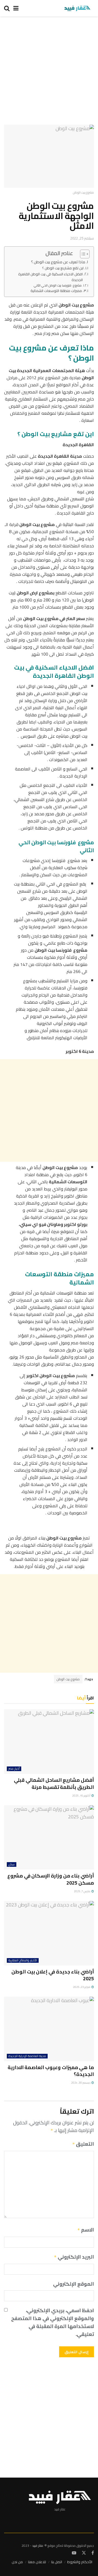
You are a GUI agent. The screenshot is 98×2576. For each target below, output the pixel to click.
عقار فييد (38, 2546)
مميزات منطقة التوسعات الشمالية (56, 291)
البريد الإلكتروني (74, 2257)
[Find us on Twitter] (84, 2553)
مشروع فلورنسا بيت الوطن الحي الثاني (58, 286)
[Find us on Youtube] (74, 2553)
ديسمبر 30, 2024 (81, 2083)
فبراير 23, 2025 (82, 1987)
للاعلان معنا (37, 2562)
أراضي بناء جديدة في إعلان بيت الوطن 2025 (53, 1975)
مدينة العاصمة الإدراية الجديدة (27, 2056)
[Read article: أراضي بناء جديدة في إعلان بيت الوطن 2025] (49, 1933)
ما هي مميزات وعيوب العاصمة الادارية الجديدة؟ (51, 2071)
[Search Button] (7, 8)
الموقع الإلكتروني (73, 2284)
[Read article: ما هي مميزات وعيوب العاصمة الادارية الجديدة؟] (49, 2029)
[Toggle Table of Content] (82, 254)
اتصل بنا (57, 2562)
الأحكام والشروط (80, 2562)
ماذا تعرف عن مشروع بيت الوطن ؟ (58, 262)
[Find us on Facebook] (93, 2553)
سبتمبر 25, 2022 (82, 238)
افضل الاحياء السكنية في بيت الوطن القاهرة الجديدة (50, 277)
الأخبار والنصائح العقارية (23, 1960)
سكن (12, 1864)
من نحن (17, 2562)
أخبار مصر (14, 1769)
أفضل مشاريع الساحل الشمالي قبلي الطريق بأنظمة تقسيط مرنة (54, 1783)
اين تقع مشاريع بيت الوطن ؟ (63, 268)
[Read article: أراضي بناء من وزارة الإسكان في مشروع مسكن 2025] (49, 1838)
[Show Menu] (16, 8)
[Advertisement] (49, 73)
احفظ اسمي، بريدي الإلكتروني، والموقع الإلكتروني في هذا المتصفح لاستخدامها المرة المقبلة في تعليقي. (53, 2322)
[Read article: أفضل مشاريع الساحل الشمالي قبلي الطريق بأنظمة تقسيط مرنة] (49, 1742)
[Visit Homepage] (77, 8)
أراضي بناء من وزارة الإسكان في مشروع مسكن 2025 (51, 1879)
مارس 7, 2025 (82, 1891)
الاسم (86, 2230)
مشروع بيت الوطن (68, 1679)
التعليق (83, 2144)
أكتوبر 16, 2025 (82, 1796)
